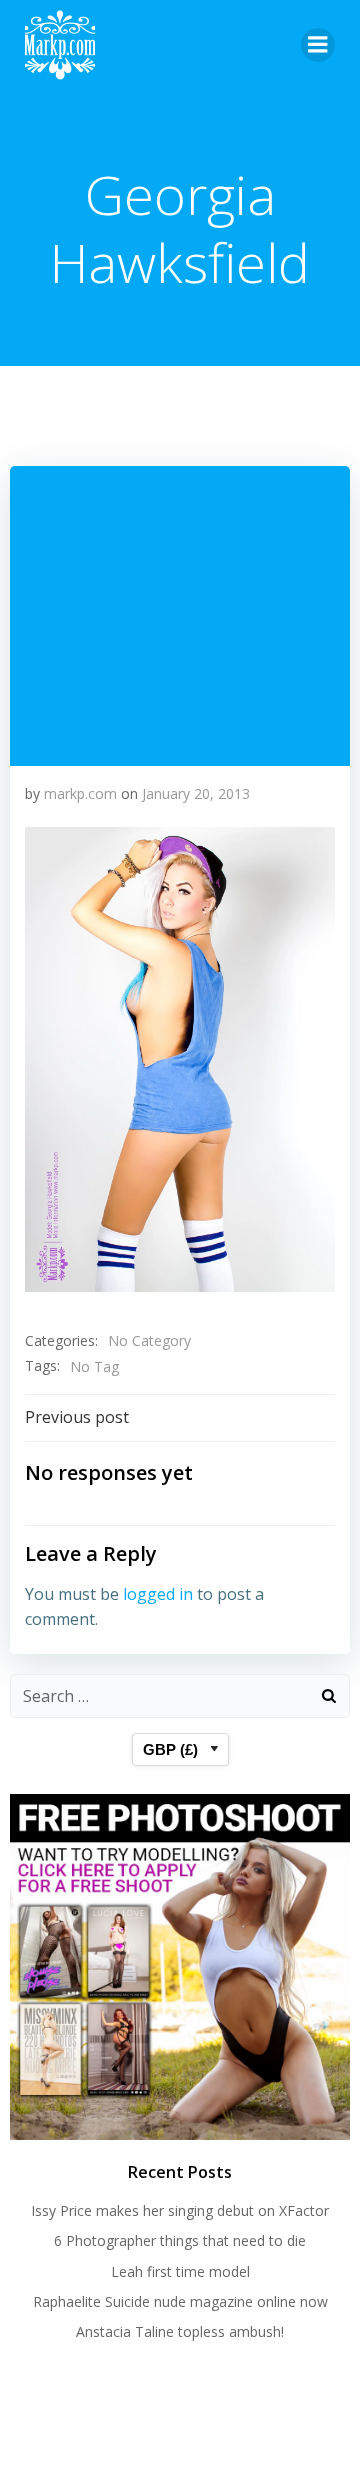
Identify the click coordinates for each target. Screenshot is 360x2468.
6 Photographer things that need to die (180, 2240)
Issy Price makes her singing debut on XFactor (180, 2210)
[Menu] (318, 45)
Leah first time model (180, 2271)
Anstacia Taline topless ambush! (180, 2331)
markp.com (80, 793)
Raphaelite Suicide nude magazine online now (180, 2301)
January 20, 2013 (196, 793)
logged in (158, 1594)
